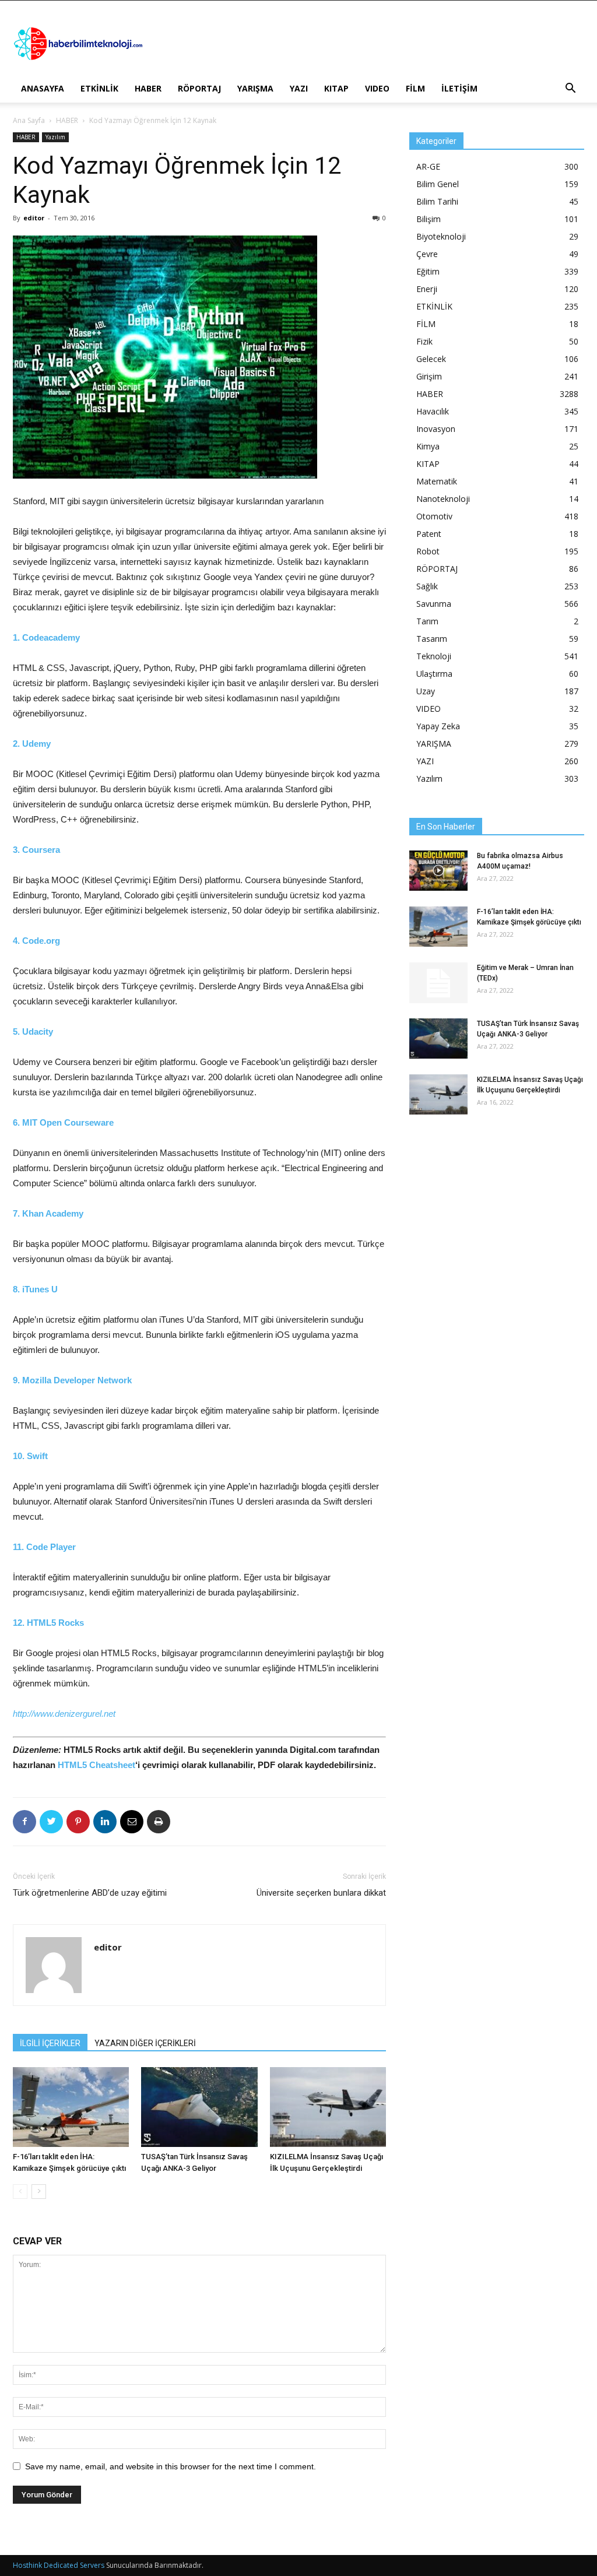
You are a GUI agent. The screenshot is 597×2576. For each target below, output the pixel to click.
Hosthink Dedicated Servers (59, 2565)
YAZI (299, 88)
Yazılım (55, 137)
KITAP (336, 88)
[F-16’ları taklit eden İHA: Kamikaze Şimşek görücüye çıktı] (71, 2107)
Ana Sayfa (29, 120)
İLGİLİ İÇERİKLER (50, 2043)
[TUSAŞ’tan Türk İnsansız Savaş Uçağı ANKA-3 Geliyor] (199, 2107)
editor (34, 218)
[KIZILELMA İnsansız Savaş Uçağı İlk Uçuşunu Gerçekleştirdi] (328, 2107)
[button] (570, 89)
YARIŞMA (255, 88)
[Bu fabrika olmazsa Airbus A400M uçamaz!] (438, 871)
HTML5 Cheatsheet (96, 1765)
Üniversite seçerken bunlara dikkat (321, 1893)
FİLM (415, 88)
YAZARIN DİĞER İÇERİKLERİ (145, 2043)
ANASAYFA (43, 88)
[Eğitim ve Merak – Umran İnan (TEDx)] (438, 983)
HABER (148, 88)
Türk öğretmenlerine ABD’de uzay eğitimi (90, 1893)
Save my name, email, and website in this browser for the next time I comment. (171, 2466)
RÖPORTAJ (199, 88)
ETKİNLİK (99, 88)
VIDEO (377, 88)
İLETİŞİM (459, 88)
